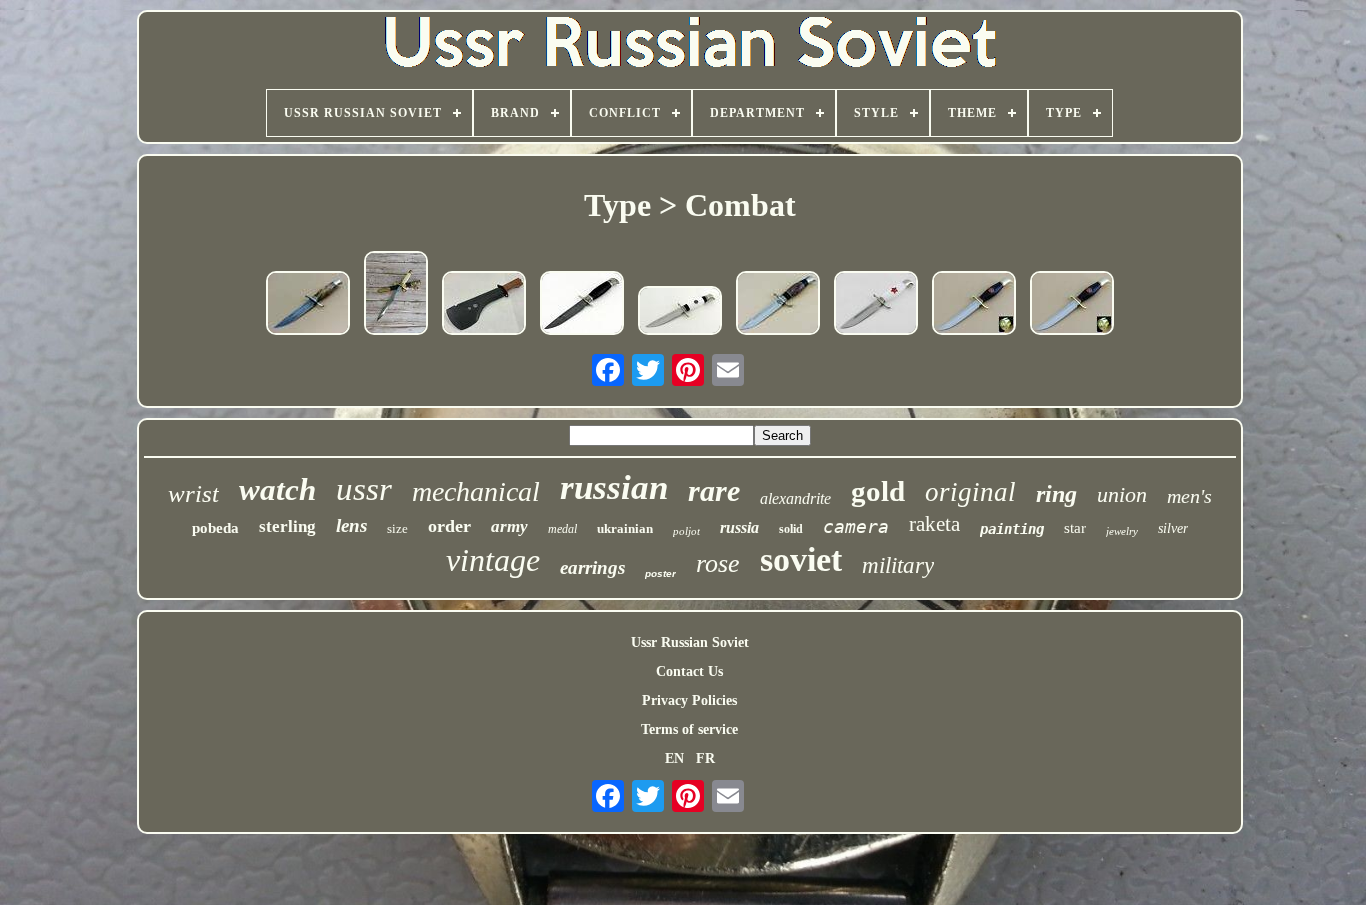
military (898, 565)
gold (878, 491)
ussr (364, 489)
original (970, 492)
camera (856, 526)
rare (714, 490)
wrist (193, 493)
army (509, 526)
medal (562, 529)
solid (791, 529)
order (449, 526)
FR (705, 758)
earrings (592, 567)
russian (614, 487)
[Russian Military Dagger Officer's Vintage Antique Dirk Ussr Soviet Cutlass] (396, 295)
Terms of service (689, 729)
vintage (493, 560)
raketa (934, 524)
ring (1056, 494)
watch (277, 489)
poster (660, 573)
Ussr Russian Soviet (690, 642)
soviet (801, 559)
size (397, 528)
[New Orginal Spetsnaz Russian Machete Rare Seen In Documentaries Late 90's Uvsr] (484, 305)
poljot (686, 531)
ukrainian (625, 528)
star (1075, 528)
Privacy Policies (689, 700)
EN (674, 758)
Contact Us (689, 671)
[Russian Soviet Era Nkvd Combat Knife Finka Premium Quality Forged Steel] (308, 305)
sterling (287, 526)
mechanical (476, 491)
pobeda (215, 528)
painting (1012, 529)
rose (718, 563)
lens (351, 525)
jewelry (1122, 531)
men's (1189, 496)
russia (739, 527)
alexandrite (795, 498)
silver (1173, 528)
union (1122, 494)
